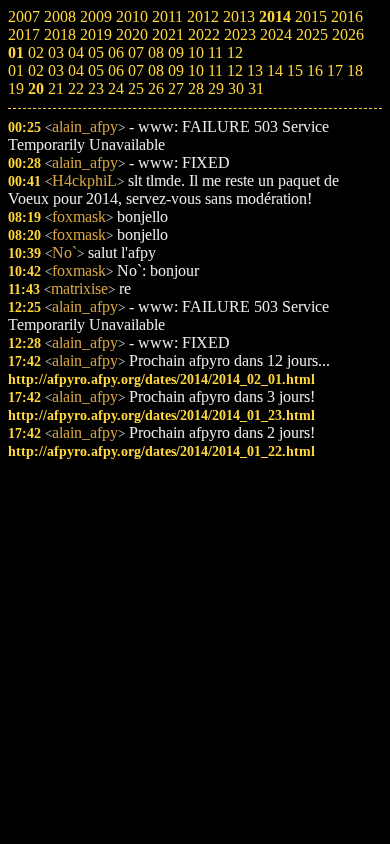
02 (36, 70)
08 (156, 70)
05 (96, 70)
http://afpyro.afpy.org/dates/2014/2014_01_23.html (161, 415)
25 (136, 88)
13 (255, 70)
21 (56, 88)
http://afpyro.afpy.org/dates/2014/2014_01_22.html (161, 451)
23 (96, 88)
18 (355, 70)
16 (315, 70)
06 (116, 70)
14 (275, 70)
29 (216, 88)
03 (56, 70)
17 (335, 70)
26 (156, 88)
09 (176, 70)
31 (256, 88)
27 (176, 88)
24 (116, 88)
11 (215, 70)
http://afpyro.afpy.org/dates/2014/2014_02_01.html (161, 379)
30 (236, 88)
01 (16, 70)
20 (36, 88)
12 (235, 70)
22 (76, 88)
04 (76, 70)
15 (295, 70)
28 (196, 88)
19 (16, 88)
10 (196, 70)
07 (136, 70)
